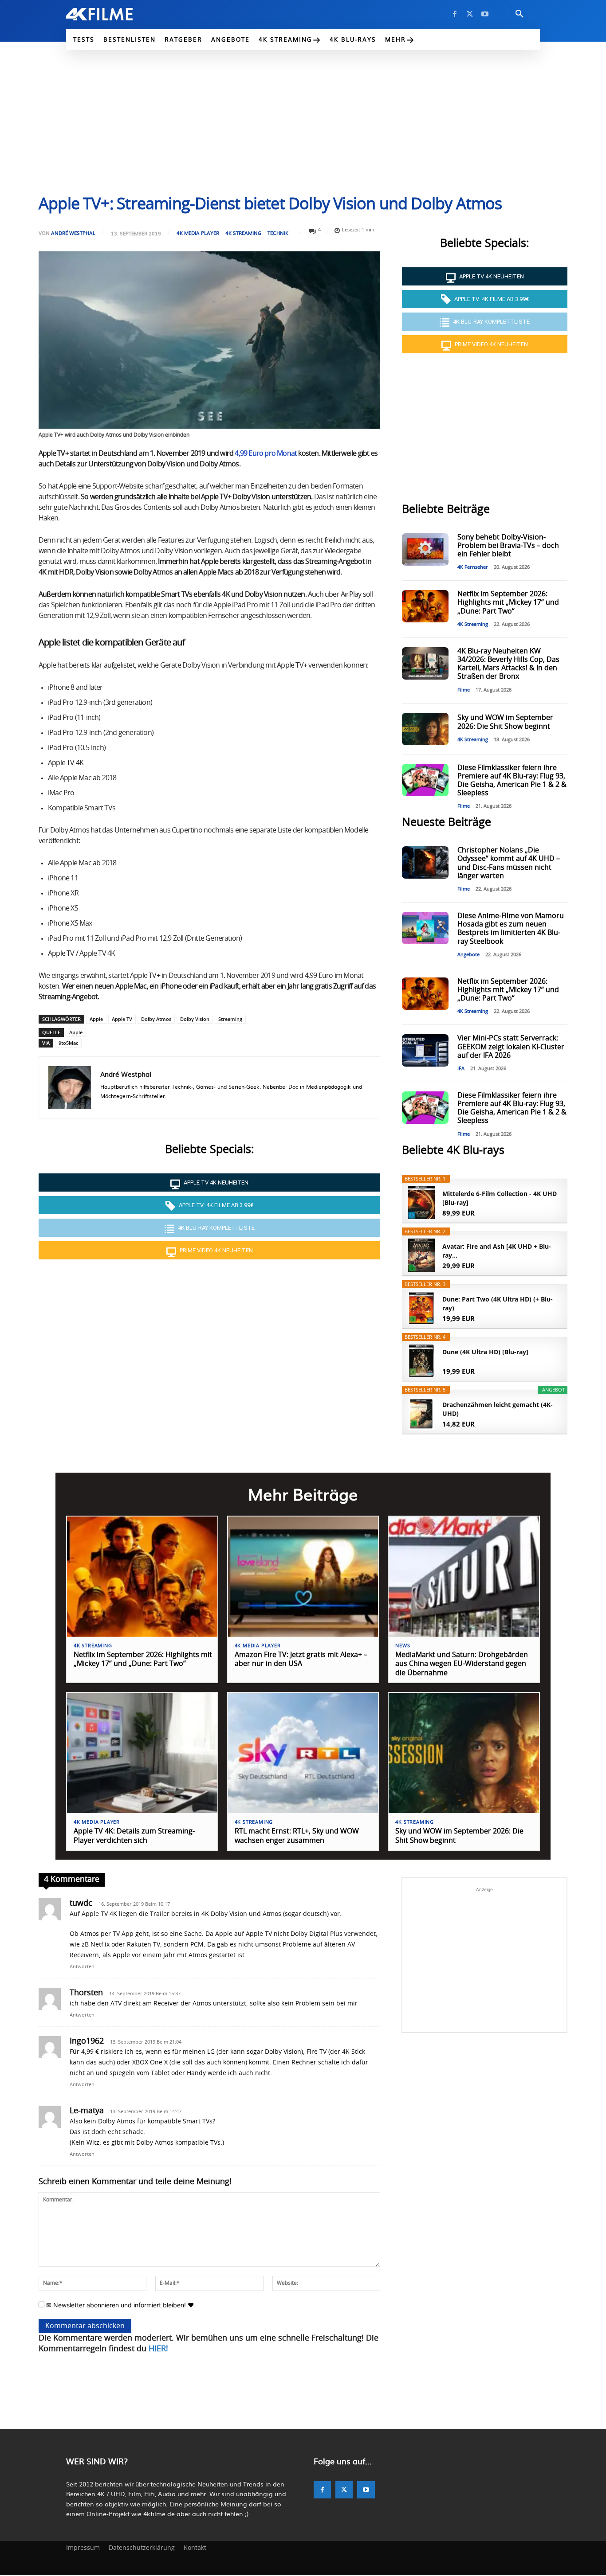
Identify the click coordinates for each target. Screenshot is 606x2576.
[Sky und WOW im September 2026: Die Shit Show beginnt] (425, 729)
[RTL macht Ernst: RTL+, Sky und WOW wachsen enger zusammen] (303, 1753)
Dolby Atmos (156, 1019)
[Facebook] (455, 14)
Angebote (468, 955)
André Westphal (73, 233)
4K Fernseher (473, 567)
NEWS (403, 1646)
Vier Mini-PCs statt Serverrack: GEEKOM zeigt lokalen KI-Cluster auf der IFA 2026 (511, 1047)
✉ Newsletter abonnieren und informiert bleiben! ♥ (119, 2305)
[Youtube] (485, 14)
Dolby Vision (195, 1019)
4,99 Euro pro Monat (266, 453)
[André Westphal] (70, 1087)
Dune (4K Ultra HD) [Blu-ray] (485, 1352)
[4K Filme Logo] (113, 14)
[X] (470, 14)
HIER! (158, 2349)
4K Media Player (198, 233)
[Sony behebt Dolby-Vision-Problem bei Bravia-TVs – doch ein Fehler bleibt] (425, 549)
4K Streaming (243, 233)
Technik (278, 233)
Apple (96, 1019)
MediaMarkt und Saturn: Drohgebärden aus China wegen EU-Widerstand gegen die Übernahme (462, 1664)
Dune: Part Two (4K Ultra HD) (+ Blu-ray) (498, 1304)
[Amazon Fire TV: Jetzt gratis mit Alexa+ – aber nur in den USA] (303, 1577)
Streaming (230, 1019)
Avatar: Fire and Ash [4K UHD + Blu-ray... (497, 1251)
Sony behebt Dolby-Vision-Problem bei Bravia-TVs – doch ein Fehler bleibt (508, 546)
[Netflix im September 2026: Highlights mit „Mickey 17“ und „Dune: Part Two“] (425, 606)
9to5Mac (68, 1043)
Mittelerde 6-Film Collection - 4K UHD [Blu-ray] (500, 1198)
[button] (519, 14)
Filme (464, 690)
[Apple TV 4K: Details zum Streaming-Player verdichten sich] (142, 1753)
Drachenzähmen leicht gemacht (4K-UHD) (498, 1409)
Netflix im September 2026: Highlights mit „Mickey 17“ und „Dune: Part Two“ (508, 602)
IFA (461, 1069)
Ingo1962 (87, 2041)
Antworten (82, 1967)
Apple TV (122, 1019)
